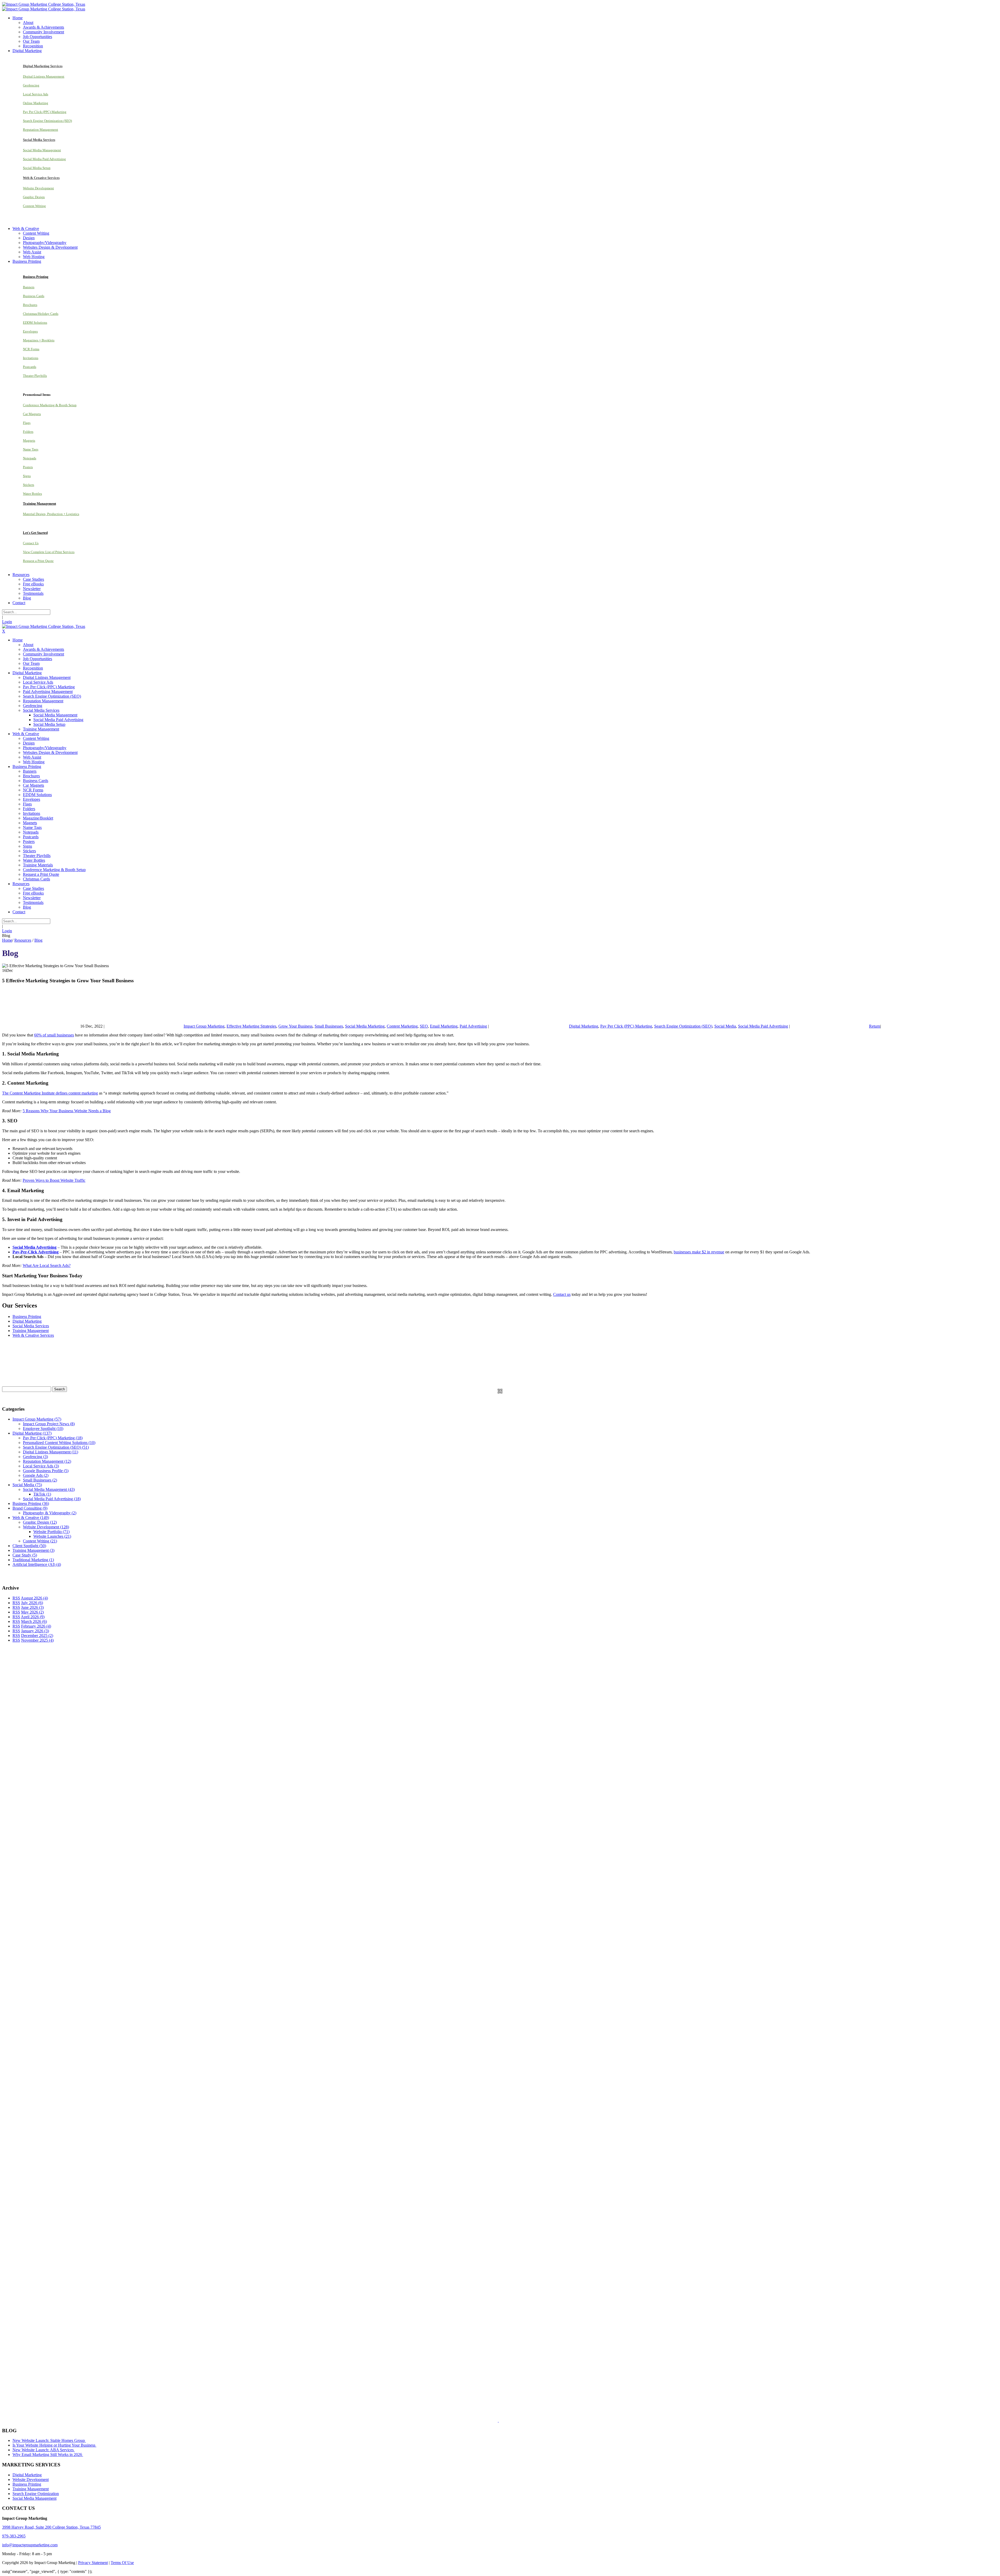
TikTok (42, 1494)
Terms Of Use (122, 2563)
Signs (27, 476)
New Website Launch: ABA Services (44, 2450)
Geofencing (31, 85)
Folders (28, 432)
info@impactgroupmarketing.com (30, 2545)
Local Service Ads (36, 94)
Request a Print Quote (38, 561)
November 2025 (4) (37, 1640)
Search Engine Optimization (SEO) (47, 121)
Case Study (25, 1555)
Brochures (30, 305)
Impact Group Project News (49, 1424)
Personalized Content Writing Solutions (59, 1443)
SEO (424, 1026)
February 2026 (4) (36, 1626)
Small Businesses (329, 1026)
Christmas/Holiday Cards (41, 314)
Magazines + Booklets (39, 340)
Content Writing (34, 206)
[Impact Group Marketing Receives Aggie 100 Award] (487, 2420)
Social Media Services (31, 1326)
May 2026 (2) (32, 1612)
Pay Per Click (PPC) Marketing (45, 112)
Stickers (29, 485)
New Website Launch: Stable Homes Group (49, 2440)
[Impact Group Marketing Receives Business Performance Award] (515, 2420)
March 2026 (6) (34, 1621)
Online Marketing (36, 103)
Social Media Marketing (365, 1026)
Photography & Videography (50, 1513)
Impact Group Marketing (204, 1026)
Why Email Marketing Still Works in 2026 (48, 2455)
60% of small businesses (54, 1035)
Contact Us (31, 543)
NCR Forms (31, 349)
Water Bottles (32, 494)
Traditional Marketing (33, 1560)
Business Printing (27, 1317)
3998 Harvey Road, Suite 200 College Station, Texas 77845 (51, 2527)
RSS (16, 1598)
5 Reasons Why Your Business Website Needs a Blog (67, 1111)
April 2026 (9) (33, 1617)
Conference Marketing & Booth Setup (50, 405)
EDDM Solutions (35, 323)
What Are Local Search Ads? (47, 1265)
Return (875, 1026)
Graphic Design (34, 197)
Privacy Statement (93, 2563)
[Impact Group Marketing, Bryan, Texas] (450, 2201)
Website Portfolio (51, 1532)
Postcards (30, 367)
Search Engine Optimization (36, 2494)
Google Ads (36, 1475)
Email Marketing (444, 1026)
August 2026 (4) (34, 1598)
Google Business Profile (46, 1471)
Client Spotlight (29, 1546)
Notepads (30, 458)
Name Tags (31, 449)
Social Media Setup (37, 168)
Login (7, 622)
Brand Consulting (30, 1508)
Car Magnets (32, 414)
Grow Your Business (295, 1026)
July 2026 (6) (32, 1603)
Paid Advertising (473, 1026)
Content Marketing (402, 1026)
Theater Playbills (35, 376)
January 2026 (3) (35, 1631)
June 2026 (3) (32, 1607)
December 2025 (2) (37, 1636)
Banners (29, 287)
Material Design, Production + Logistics (51, 514)
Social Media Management (42, 150)
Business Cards (34, 296)
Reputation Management (40, 130)
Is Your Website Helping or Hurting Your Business (54, 2445)
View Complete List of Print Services (49, 552)
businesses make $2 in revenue (699, 1252)
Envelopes (30, 331)
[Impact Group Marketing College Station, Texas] (44, 4)
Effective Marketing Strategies (251, 1026)
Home (7, 940)
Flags (27, 423)
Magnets (29, 440)
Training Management (31, 1331)
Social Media (725, 1026)
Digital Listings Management (44, 76)
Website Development (38, 188)
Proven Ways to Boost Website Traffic (54, 1180)
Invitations (31, 358)
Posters (28, 467)
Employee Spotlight (43, 1428)
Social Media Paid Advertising (44, 159)
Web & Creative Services (33, 1335)
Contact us (562, 1294)
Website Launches (52, 1536)
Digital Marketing (584, 1026)
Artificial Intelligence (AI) (37, 1564)
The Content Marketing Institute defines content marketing (50, 1093)
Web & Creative (31, 1518)
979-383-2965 (14, 2536)
